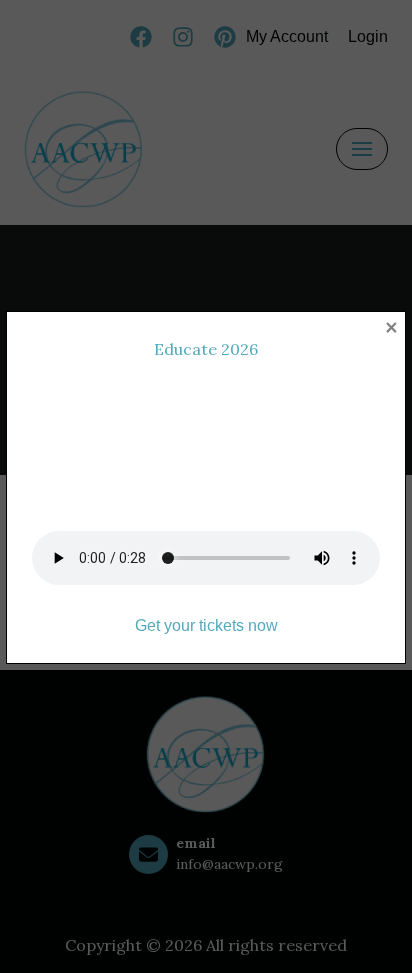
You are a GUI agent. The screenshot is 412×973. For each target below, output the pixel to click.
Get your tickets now (206, 625)
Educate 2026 (206, 349)
